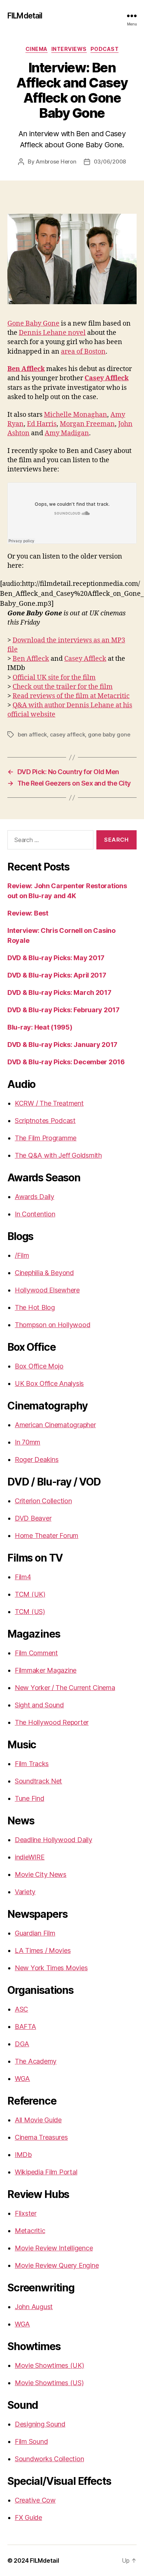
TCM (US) (30, 1612)
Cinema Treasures (41, 2137)
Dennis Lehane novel (52, 333)
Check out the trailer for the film (63, 687)
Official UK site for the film (54, 678)
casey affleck (68, 734)
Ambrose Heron (56, 162)
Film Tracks (32, 1764)
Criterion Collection (43, 1501)
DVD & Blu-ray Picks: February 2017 (64, 1010)
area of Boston (83, 352)
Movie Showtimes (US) (49, 2383)
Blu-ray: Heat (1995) (40, 1027)
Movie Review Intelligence (54, 2248)
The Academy (36, 2061)
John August (34, 2307)
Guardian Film (35, 1933)
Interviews (69, 49)
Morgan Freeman (87, 424)
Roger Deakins (37, 1459)
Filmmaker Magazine (46, 1670)
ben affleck (32, 734)
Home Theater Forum (47, 1536)
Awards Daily (35, 1197)
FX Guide (28, 2517)
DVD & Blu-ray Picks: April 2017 (57, 975)
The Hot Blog (35, 1307)
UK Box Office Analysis (49, 1383)
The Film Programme (46, 1138)
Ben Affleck (31, 659)
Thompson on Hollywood (52, 1325)
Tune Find (30, 1798)
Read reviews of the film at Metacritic (71, 696)
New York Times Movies (51, 1968)
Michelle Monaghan (76, 415)
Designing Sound (40, 2424)
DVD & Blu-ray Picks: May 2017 (56, 958)
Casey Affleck (85, 659)
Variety (25, 1892)
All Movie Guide (38, 2120)
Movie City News (41, 1874)
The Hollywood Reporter (52, 1722)
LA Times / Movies (43, 1950)
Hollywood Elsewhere (47, 1290)
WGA (22, 2079)
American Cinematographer (55, 1425)
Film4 (23, 1577)
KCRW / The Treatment (49, 1103)
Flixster (26, 2213)
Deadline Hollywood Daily (54, 1840)
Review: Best (28, 913)
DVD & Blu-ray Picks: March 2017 (59, 992)
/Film (22, 1255)
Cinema (37, 49)
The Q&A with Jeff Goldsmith (58, 1155)
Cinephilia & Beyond (44, 1273)
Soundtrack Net (38, 1781)
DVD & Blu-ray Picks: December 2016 (66, 1062)
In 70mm (28, 1442)
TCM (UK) (30, 1594)
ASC (21, 2009)
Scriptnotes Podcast (45, 1121)
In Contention (35, 1214)
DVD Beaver (33, 1518)
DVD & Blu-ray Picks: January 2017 (62, 1045)
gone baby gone (109, 734)
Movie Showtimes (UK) (49, 2365)
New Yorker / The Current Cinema (65, 1688)
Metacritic (30, 2231)
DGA (22, 2044)
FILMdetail (25, 16)
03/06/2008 (110, 162)
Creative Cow (35, 2500)
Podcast (105, 49)
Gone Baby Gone (33, 324)
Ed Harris (42, 424)
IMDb (23, 2155)
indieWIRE (30, 1857)
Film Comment (36, 1653)
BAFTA (25, 2027)
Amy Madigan (67, 433)
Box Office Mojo (39, 1366)
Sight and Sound (39, 1705)
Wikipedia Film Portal (46, 2172)
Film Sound (31, 2441)
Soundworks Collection (49, 2459)
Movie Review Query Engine (57, 2265)
